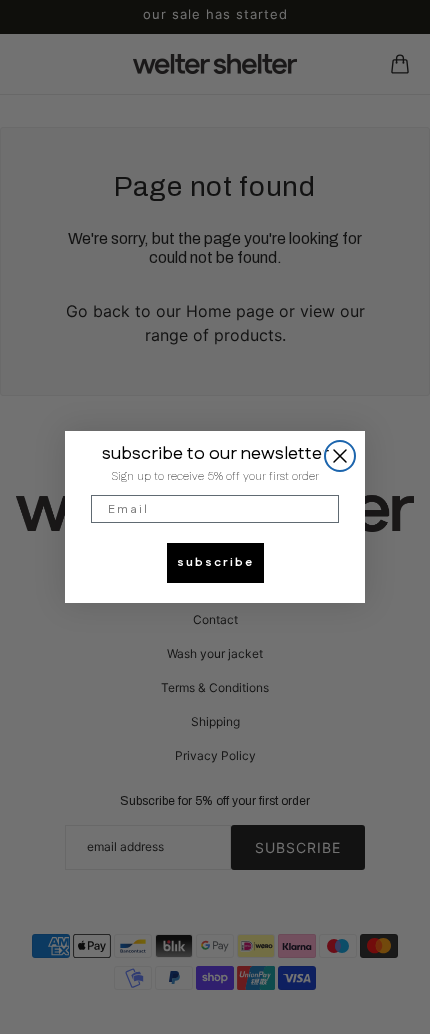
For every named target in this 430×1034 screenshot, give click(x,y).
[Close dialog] (340, 456)
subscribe (215, 562)
